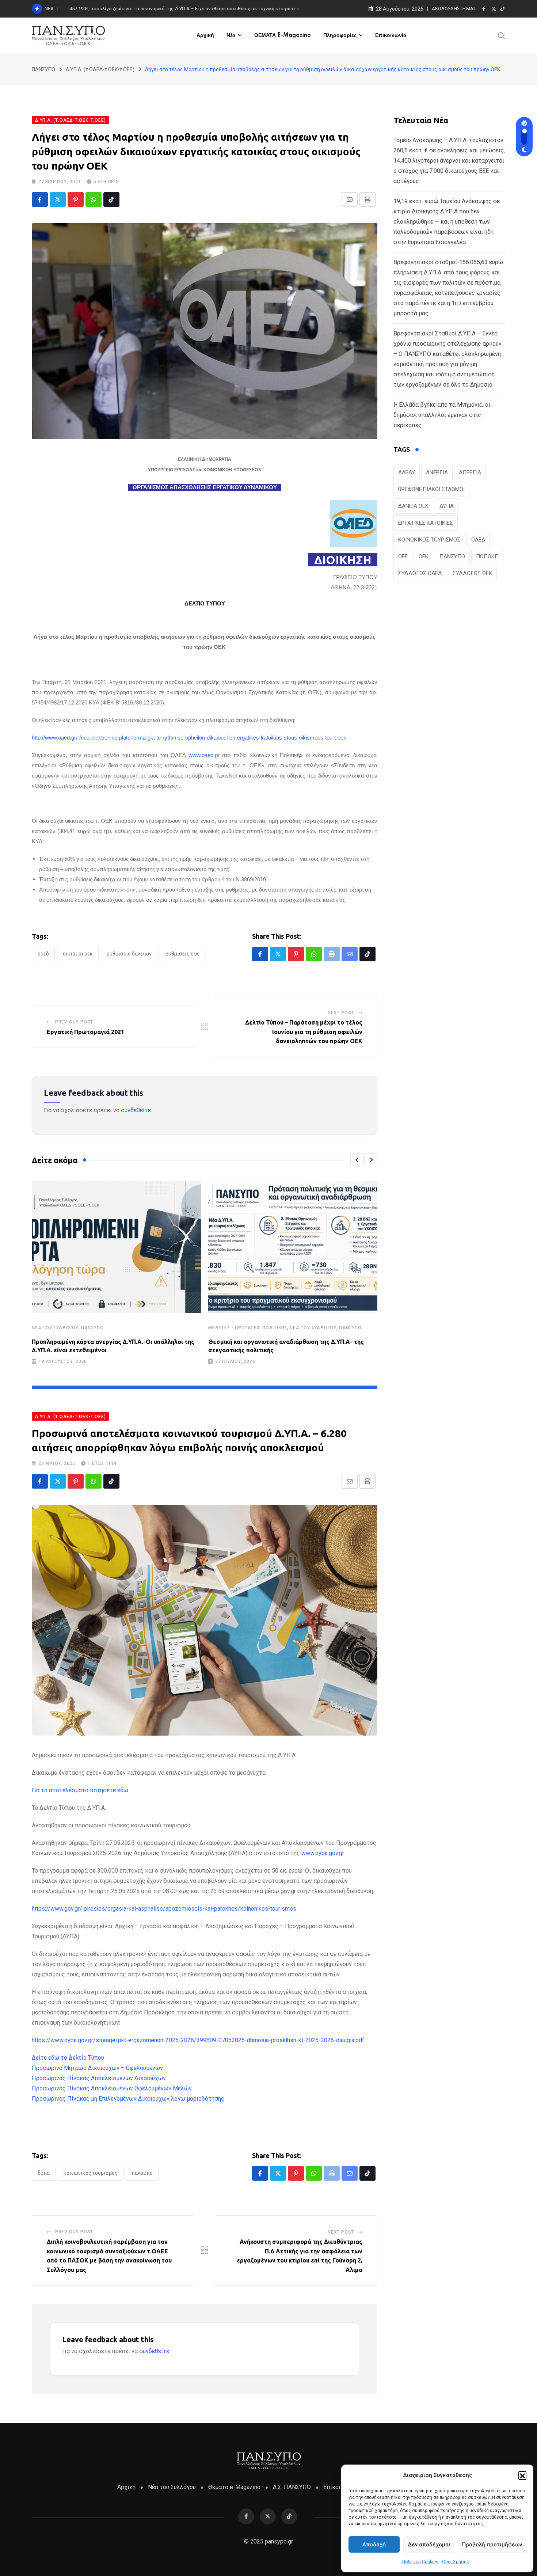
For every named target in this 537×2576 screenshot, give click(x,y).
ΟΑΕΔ (43, 954)
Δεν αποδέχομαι (429, 2545)
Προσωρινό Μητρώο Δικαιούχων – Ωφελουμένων (97, 2068)
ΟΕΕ (403, 556)
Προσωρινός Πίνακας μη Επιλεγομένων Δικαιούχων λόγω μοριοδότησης (128, 2099)
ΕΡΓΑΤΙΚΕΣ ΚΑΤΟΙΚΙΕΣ (426, 523)
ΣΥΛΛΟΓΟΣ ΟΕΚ (472, 573)
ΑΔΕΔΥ (407, 472)
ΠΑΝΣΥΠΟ (92, 1328)
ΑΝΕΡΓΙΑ (437, 472)
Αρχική (205, 35)
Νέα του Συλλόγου (55, 1328)
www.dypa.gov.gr (323, 1853)
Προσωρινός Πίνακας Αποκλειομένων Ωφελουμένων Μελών (112, 2088)
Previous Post (74, 1022)
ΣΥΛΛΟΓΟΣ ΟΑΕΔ (420, 573)
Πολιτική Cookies (420, 2562)
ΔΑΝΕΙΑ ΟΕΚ (413, 506)
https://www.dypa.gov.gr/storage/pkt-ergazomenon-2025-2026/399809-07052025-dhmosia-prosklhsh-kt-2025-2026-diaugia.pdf (198, 2040)
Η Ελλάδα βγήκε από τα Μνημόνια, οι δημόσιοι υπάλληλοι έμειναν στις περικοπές (442, 415)
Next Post (341, 1013)
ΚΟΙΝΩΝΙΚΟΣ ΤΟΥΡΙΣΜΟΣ (91, 2173)
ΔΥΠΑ (44, 2173)
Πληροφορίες (340, 35)
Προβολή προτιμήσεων (492, 2545)
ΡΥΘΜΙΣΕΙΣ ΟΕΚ (182, 954)
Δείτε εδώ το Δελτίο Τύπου (68, 2058)
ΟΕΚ (424, 556)
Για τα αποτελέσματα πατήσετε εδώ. (81, 1790)
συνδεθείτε (136, 1110)
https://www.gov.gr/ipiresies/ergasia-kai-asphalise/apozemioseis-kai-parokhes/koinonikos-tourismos (164, 1909)
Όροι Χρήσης (456, 2562)
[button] (522, 2475)
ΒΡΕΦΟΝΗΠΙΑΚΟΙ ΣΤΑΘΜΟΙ (431, 489)
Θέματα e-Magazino (234, 2487)
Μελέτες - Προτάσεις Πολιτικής (248, 1328)
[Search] (502, 35)
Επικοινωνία (391, 35)
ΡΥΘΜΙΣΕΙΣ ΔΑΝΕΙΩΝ (129, 954)
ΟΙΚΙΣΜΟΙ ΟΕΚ (78, 954)
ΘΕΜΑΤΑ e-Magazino (283, 35)
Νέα (231, 35)
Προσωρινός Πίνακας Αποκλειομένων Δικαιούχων (99, 2078)
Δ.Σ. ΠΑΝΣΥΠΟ (292, 2487)
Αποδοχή (374, 2545)
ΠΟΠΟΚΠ (487, 556)
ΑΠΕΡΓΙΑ (470, 472)
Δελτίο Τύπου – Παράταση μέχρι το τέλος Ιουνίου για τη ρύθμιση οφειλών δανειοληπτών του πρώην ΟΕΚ (304, 1032)
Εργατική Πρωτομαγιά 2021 (85, 1032)
